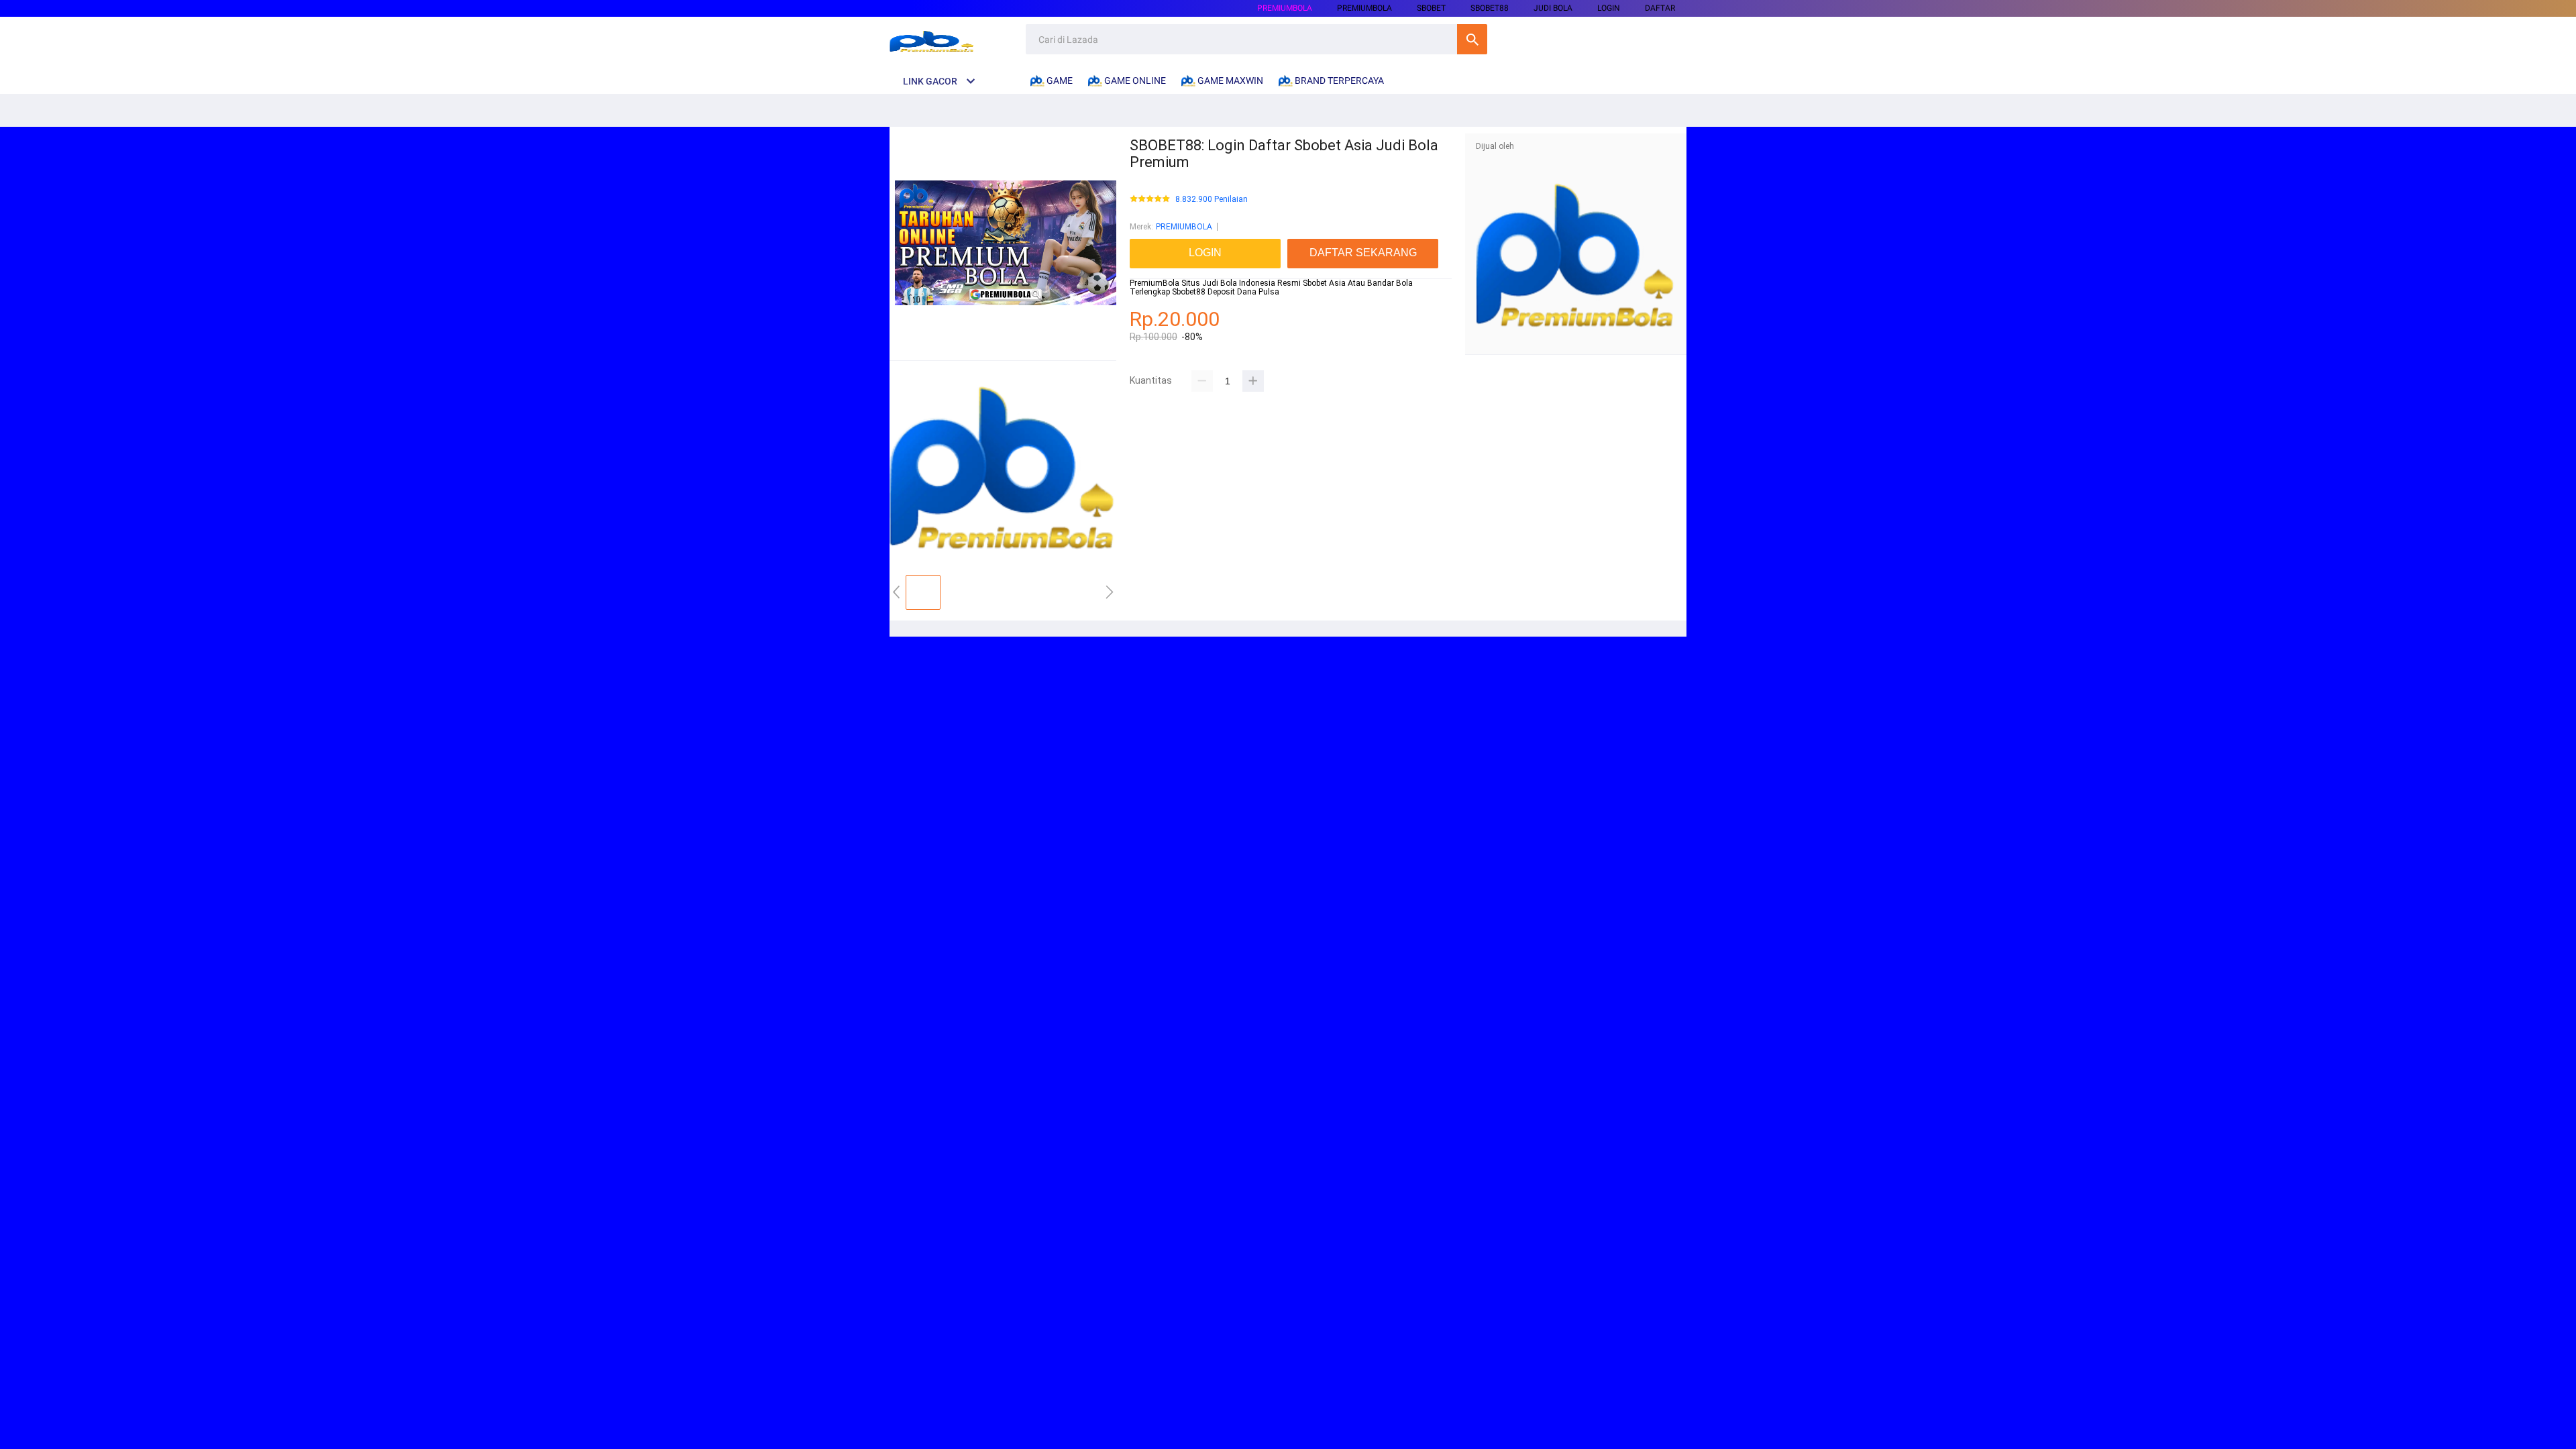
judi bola (1553, 8)
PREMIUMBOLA (1285, 8)
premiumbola (1364, 8)
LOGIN (1609, 8)
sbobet (1431, 8)
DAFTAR (1660, 8)
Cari (1472, 39)
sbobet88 (1490, 8)
